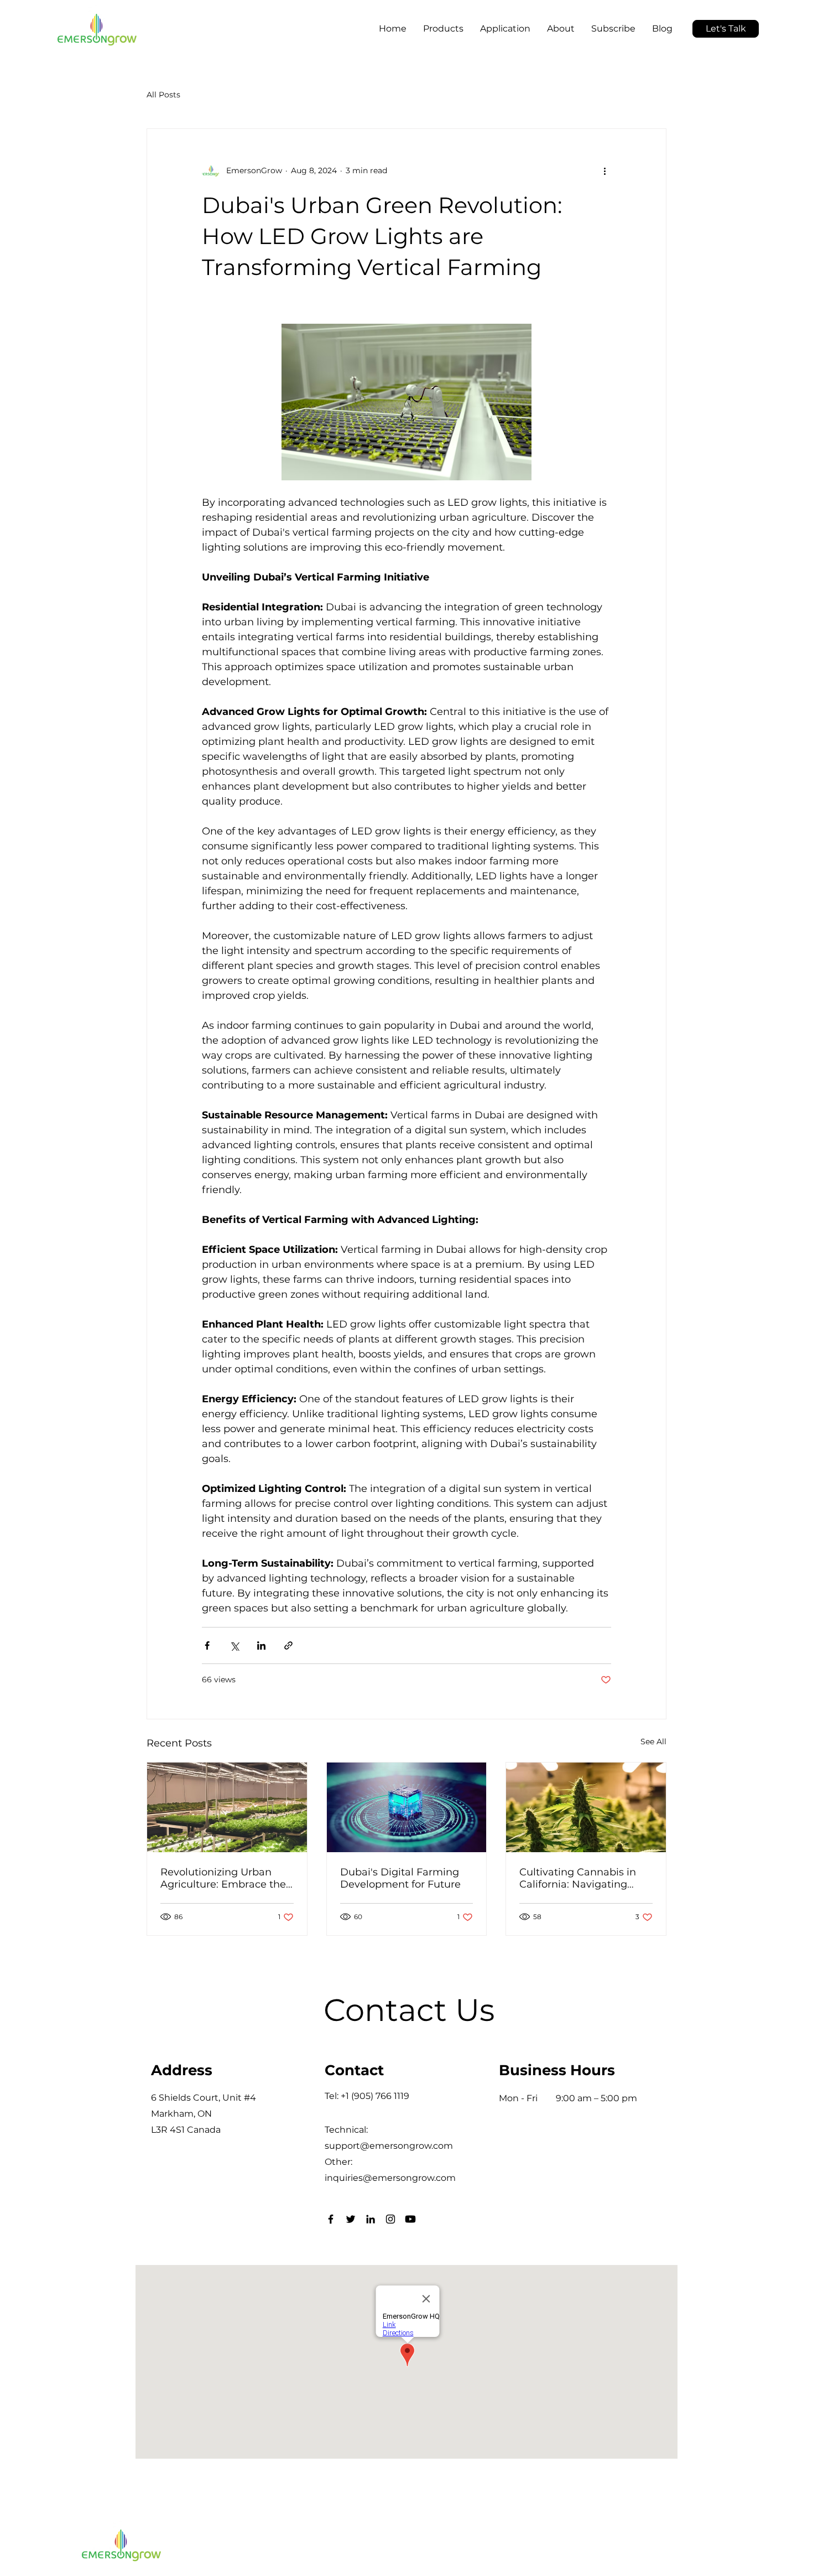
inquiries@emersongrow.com (390, 2178)
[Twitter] (351, 2219)
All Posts (163, 95)
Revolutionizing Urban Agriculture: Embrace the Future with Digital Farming (223, 1878)
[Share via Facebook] (207, 1645)
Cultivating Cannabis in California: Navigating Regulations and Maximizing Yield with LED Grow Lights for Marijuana (578, 1878)
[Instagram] (390, 2219)
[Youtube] (410, 2219)
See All (653, 1741)
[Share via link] (288, 1645)
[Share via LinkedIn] (261, 1645)
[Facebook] (331, 2219)
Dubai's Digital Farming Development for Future (400, 1878)
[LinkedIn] (371, 2219)
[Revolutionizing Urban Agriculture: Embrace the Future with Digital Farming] (227, 1807)
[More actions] (604, 171)
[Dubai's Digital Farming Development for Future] (407, 1807)
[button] (393, 19)
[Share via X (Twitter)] (234, 1645)
